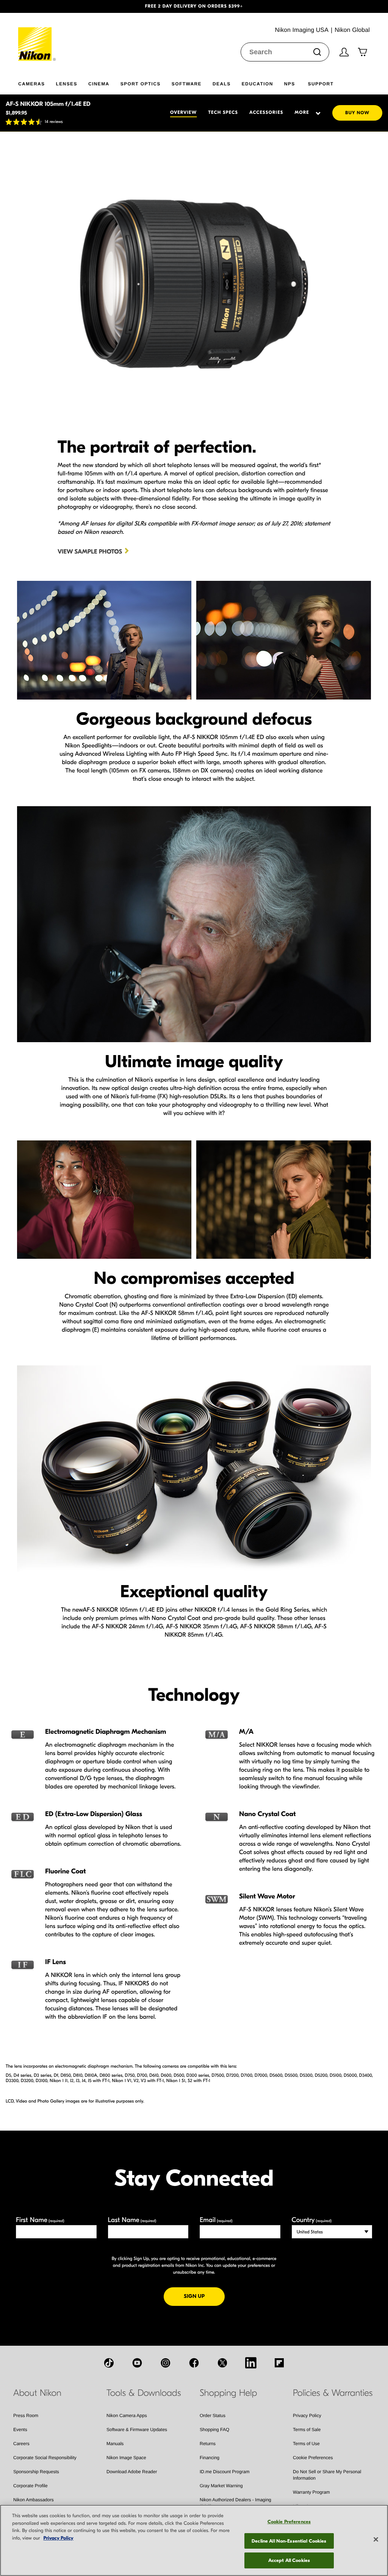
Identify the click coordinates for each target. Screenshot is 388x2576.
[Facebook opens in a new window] (194, 2363)
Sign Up (204, 2296)
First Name (40, 2220)
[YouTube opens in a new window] (137, 2363)
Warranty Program (311, 2492)
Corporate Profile (31, 2486)
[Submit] (317, 52)
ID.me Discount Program (225, 2472)
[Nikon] (37, 37)
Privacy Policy (307, 2416)
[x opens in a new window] (222, 2363)
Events (20, 2430)
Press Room (26, 2416)
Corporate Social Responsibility (45, 2458)
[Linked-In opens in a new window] (251, 2363)
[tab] (305, 113)
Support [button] (321, 84)
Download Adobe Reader (132, 2472)
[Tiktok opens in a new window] (109, 2363)
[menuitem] (37, 82)
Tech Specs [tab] (223, 113)
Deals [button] (222, 84)
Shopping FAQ (214, 2430)
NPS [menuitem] (290, 84)
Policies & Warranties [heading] (333, 2393)
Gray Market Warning (221, 2486)
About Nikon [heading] (37, 2393)
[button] (29, 6)
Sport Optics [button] (141, 84)
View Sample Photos (90, 552)
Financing (210, 2458)
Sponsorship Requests (36, 2472)
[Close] (376, 2540)
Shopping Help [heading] (228, 2393)
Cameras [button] (31, 84)
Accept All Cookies (289, 2560)
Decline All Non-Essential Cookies (289, 2541)
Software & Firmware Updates (137, 2430)
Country (312, 2220)
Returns (208, 2444)
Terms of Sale (307, 2430)
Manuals (115, 2444)
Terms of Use (306, 2444)
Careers (21, 2444)
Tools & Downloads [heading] (144, 2393)
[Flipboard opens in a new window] (279, 2363)
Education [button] (257, 84)
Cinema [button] (99, 84)
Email (216, 2220)
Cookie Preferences (313, 2458)
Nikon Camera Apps (127, 2416)
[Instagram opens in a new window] (166, 2363)
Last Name (132, 2220)
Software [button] (187, 84)
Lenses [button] (66, 84)
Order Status (213, 2416)
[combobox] (285, 52)
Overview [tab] (183, 113)
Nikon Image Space (126, 2458)
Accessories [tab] (266, 113)
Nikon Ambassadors (34, 2500)
